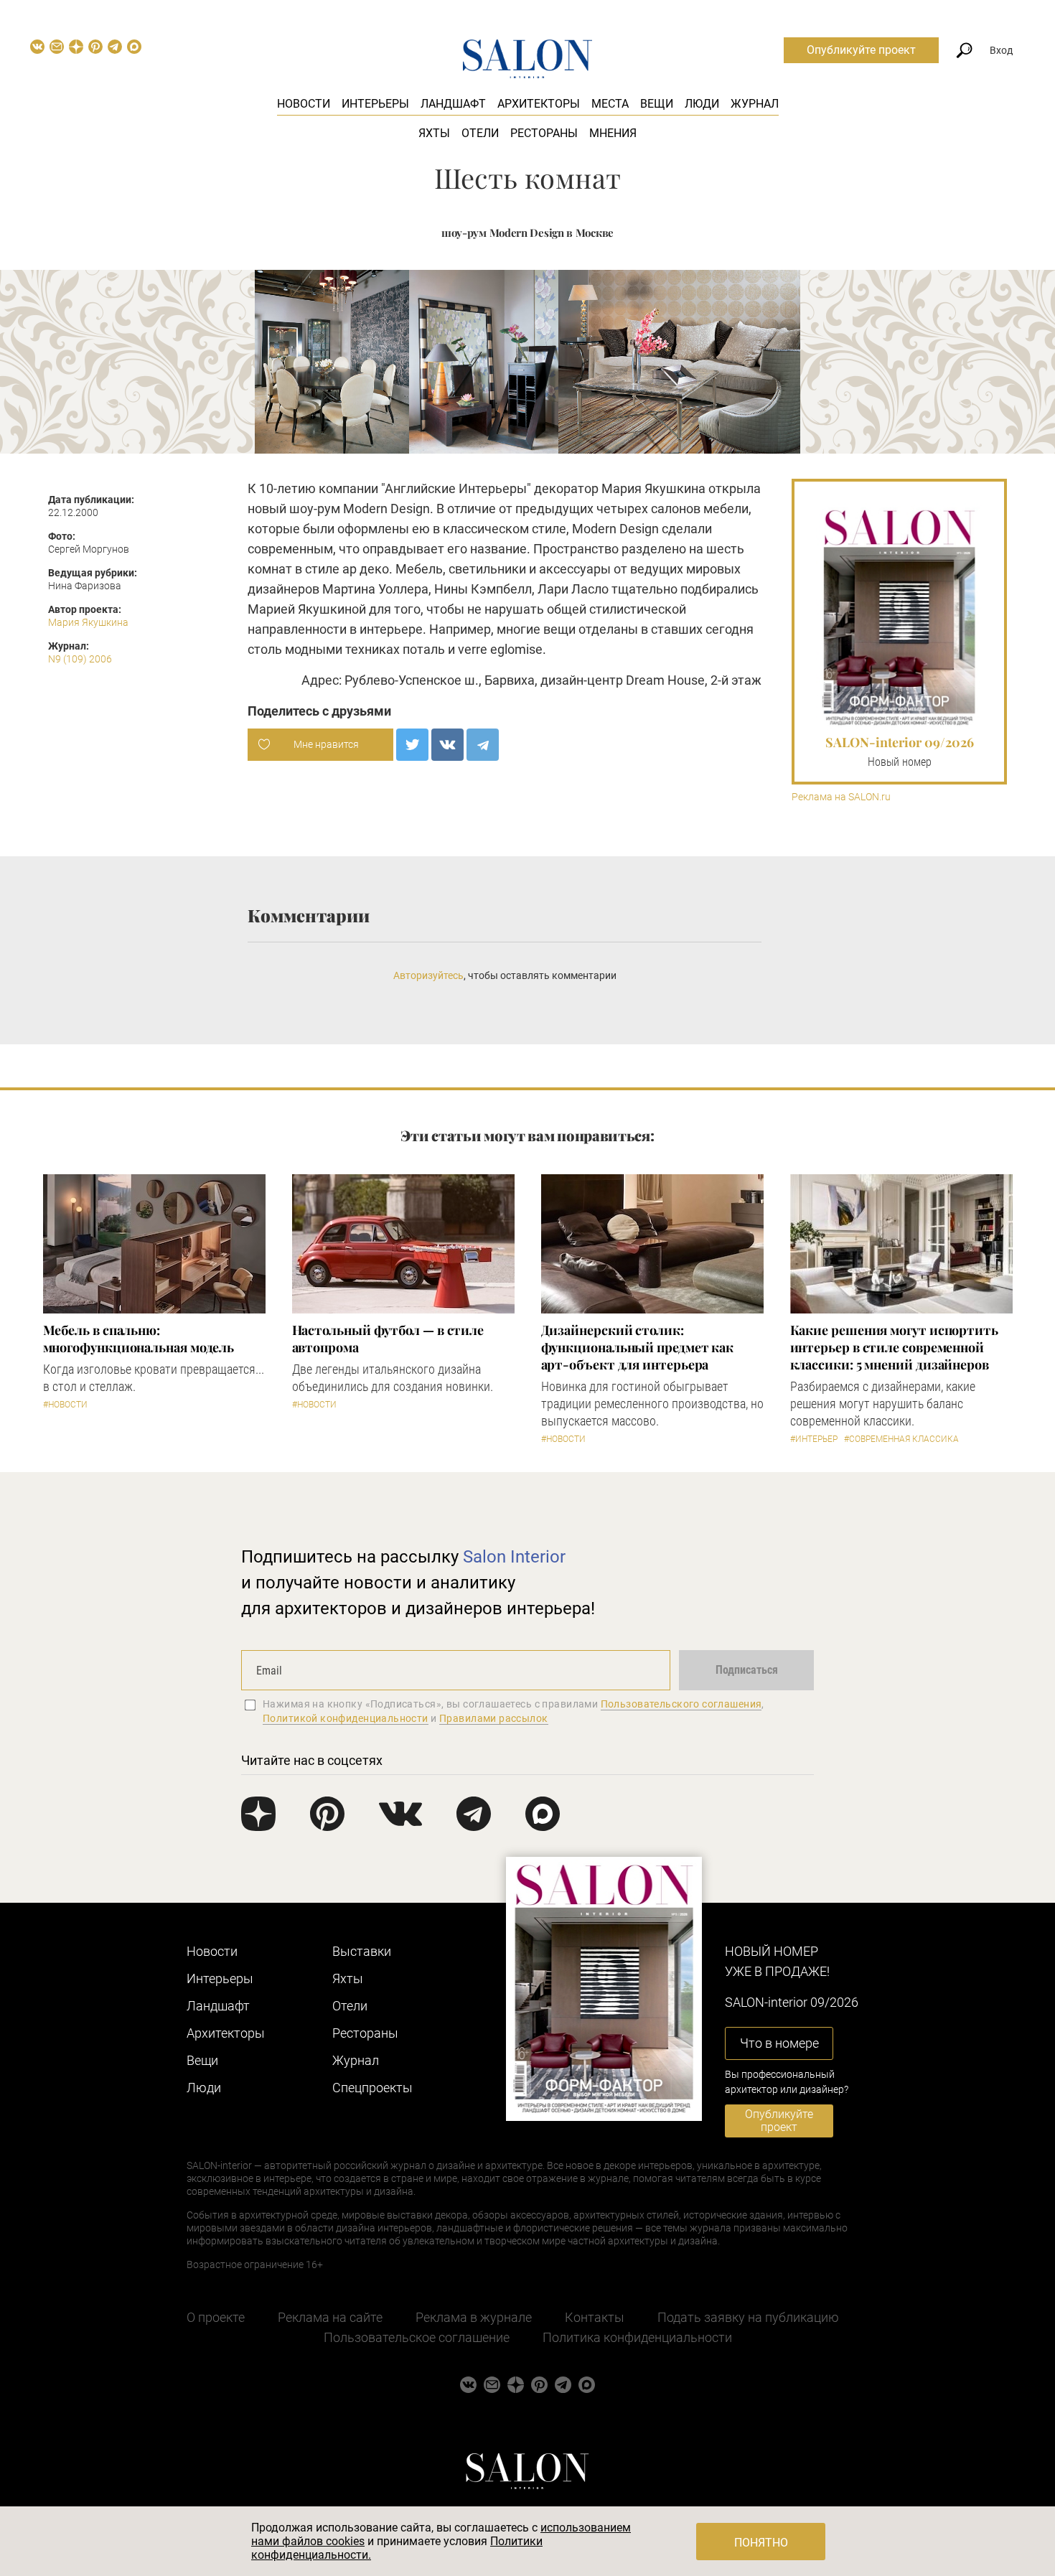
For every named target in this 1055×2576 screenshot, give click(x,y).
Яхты (434, 133)
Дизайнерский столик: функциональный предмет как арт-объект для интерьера (638, 1347)
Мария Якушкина (88, 622)
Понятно (761, 2543)
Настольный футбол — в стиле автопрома (388, 1339)
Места (610, 104)
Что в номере (779, 2043)
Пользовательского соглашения (681, 1704)
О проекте (216, 2317)
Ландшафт (453, 104)
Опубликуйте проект (861, 50)
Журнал (755, 104)
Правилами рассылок (494, 1718)
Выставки (362, 1951)
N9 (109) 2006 (80, 659)
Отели (480, 133)
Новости (304, 104)
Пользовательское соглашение (417, 2337)
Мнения (613, 133)
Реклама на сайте (330, 2317)
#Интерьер (814, 1439)
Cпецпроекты (372, 2088)
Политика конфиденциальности (637, 2337)
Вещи (657, 104)
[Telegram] (483, 745)
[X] (412, 745)
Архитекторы (539, 104)
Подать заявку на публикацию (748, 2317)
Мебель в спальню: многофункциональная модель (139, 1339)
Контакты (595, 2317)
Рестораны (544, 133)
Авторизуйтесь (428, 975)
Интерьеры (375, 104)
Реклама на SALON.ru (841, 797)
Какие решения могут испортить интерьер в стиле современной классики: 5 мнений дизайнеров (894, 1347)
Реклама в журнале (474, 2317)
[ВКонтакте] (447, 745)
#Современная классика (901, 1439)
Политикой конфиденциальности (346, 1718)
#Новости (65, 1405)
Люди (702, 104)
